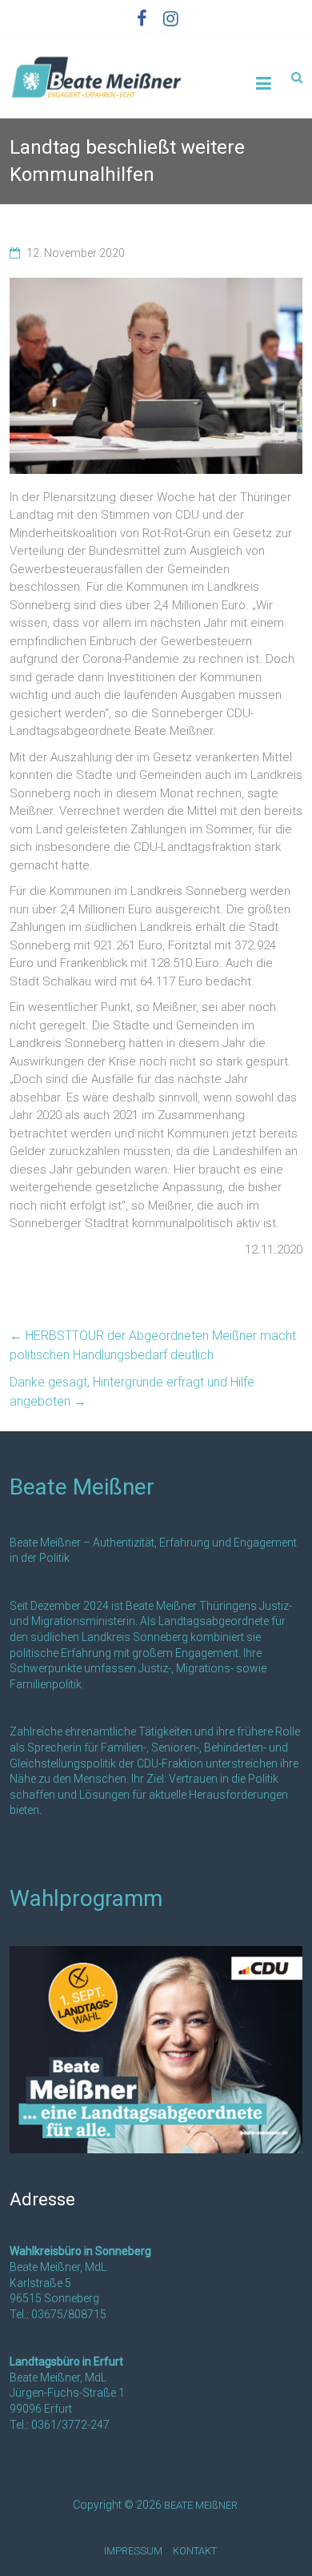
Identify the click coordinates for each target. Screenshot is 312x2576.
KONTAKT (195, 2551)
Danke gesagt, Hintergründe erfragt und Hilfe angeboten (132, 1392)
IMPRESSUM (133, 2551)
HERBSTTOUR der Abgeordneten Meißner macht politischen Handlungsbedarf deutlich (153, 1345)
